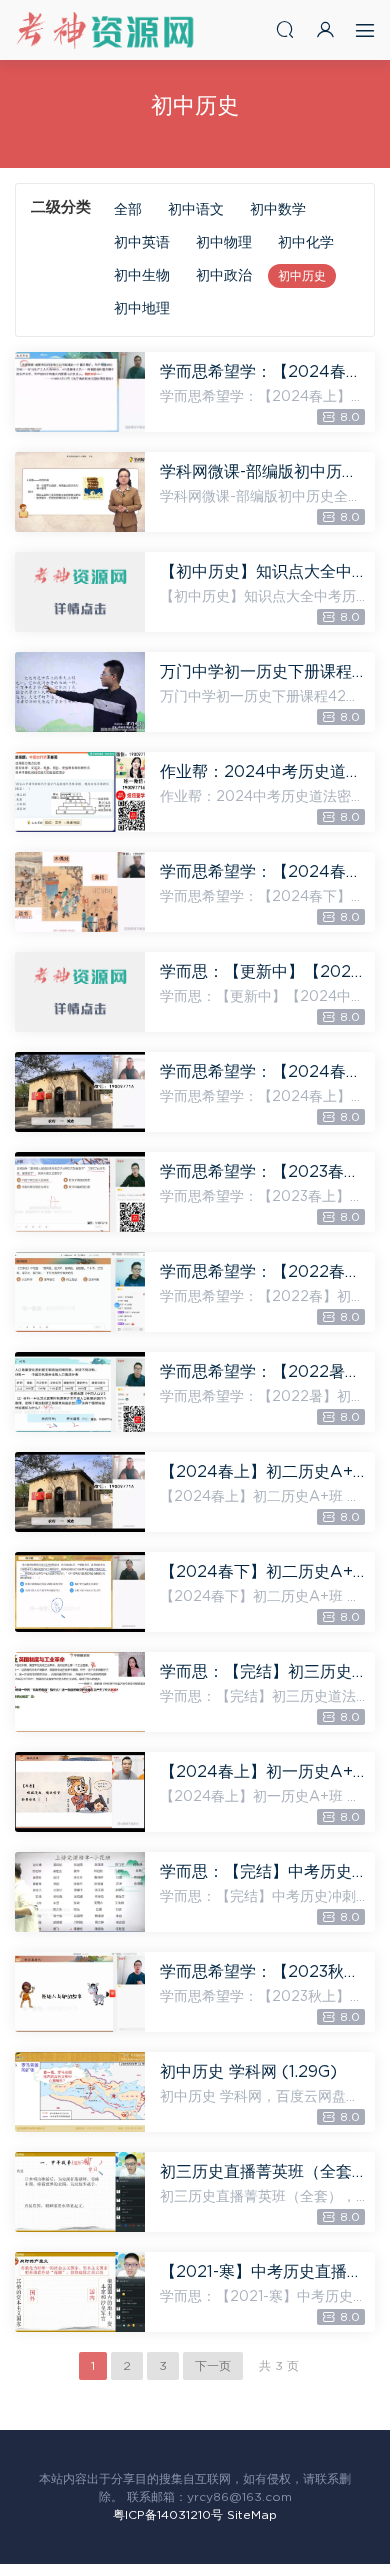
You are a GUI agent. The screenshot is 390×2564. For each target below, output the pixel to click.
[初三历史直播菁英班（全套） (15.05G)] (80, 2192)
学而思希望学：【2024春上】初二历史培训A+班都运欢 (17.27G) (262, 372)
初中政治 (224, 276)
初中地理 (142, 309)
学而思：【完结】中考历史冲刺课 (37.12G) (262, 1872)
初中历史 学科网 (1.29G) (248, 2072)
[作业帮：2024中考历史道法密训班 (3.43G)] (80, 792)
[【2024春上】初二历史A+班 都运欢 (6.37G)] (80, 1492)
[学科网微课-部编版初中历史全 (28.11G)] (80, 492)
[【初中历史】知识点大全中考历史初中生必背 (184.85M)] (80, 592)
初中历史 (302, 276)
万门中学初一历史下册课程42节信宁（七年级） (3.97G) (262, 672)
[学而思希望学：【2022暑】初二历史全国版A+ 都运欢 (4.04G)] (80, 1392)
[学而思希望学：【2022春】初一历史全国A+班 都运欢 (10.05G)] (80, 1292)
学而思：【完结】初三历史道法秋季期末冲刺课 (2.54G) (262, 1672)
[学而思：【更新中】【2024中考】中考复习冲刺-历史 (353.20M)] (80, 992)
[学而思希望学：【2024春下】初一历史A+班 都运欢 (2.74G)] (80, 892)
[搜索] (285, 29)
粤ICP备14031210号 (168, 2515)
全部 (128, 210)
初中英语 (142, 243)
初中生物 (142, 276)
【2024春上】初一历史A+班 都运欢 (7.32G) (262, 1772)
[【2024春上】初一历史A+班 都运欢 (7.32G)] (80, 1792)
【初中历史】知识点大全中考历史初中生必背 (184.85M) (262, 572)
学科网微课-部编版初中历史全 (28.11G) (262, 472)
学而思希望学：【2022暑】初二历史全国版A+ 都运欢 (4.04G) (262, 1372)
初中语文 (196, 210)
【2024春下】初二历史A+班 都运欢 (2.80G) (262, 1572)
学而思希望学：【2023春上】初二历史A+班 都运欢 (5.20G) (262, 1172)
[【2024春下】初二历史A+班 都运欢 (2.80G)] (80, 1592)
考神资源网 (105, 30)
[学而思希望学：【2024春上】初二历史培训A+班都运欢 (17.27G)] (80, 392)
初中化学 (306, 243)
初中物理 (224, 243)
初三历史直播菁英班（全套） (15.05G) (262, 2172)
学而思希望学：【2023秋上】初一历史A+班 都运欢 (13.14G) (262, 1972)
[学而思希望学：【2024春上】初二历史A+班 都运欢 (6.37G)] (80, 1092)
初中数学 (278, 210)
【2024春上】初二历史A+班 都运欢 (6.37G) (262, 1472)
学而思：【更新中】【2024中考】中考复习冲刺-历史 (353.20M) (262, 972)
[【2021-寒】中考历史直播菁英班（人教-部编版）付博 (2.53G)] (80, 2292)
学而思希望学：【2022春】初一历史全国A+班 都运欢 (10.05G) (262, 1272)
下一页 (213, 2366)
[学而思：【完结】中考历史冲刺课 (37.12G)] (80, 1892)
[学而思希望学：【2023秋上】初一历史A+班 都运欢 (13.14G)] (80, 1992)
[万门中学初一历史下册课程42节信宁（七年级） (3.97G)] (80, 692)
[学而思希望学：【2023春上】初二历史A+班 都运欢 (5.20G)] (80, 1192)
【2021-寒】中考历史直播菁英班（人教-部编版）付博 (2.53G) (262, 2272)
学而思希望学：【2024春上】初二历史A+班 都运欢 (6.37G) (262, 1072)
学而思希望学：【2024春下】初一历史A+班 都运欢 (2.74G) (262, 872)
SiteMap (252, 2515)
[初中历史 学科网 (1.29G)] (80, 2092)
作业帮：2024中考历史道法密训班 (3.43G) (262, 772)
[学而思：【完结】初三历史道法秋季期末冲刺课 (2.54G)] (80, 1692)
